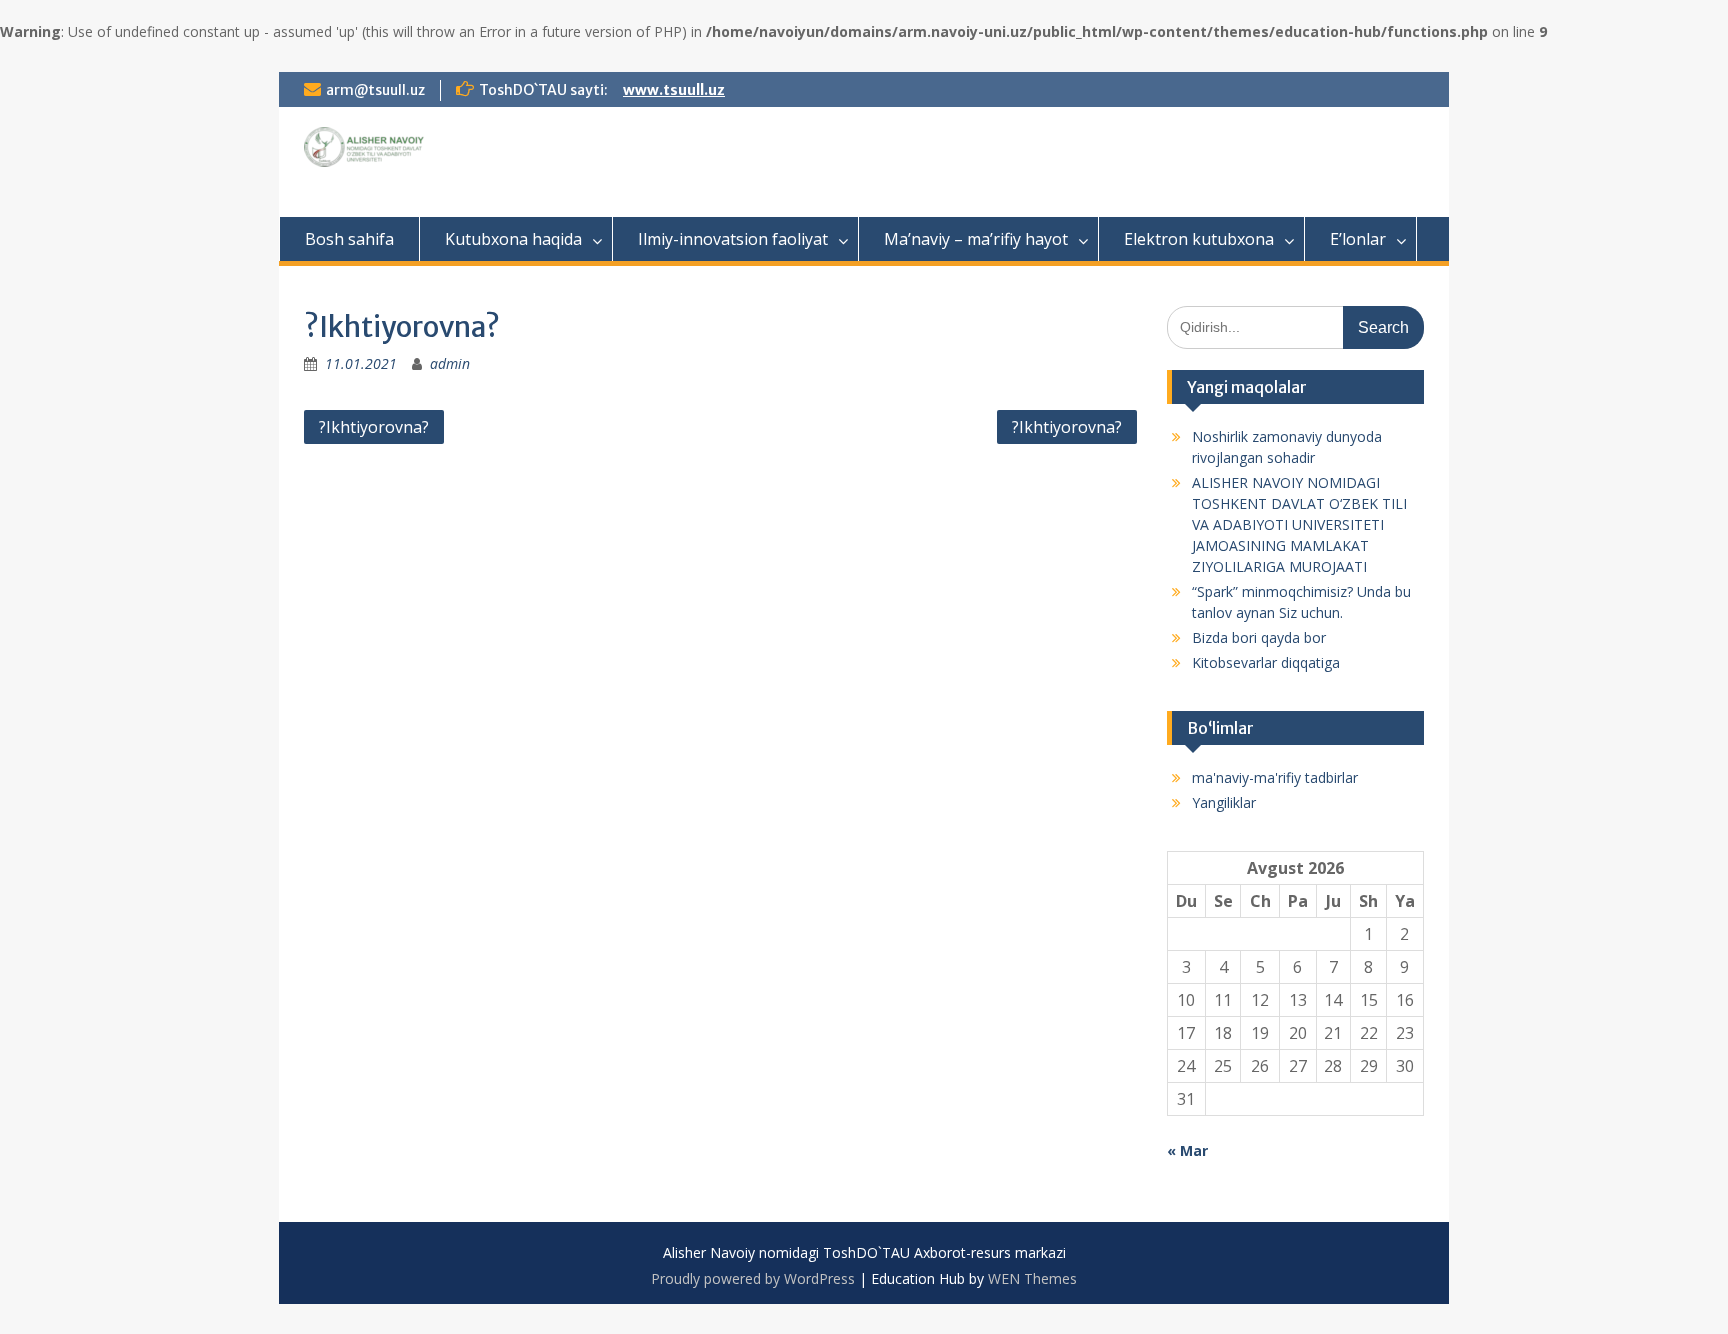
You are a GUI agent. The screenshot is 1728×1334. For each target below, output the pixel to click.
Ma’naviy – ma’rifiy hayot (976, 239)
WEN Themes (1032, 1278)
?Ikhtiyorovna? (374, 427)
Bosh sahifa (349, 239)
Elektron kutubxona (1199, 239)
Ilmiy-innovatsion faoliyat (733, 239)
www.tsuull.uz (674, 90)
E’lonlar (1358, 239)
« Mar (1187, 1150)
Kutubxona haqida (513, 239)
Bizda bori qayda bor (1259, 637)
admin (450, 363)
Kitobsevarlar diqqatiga (1266, 662)
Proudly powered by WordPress (753, 1278)
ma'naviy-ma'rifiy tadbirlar (1275, 777)
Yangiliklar (1224, 802)
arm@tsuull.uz (375, 90)
